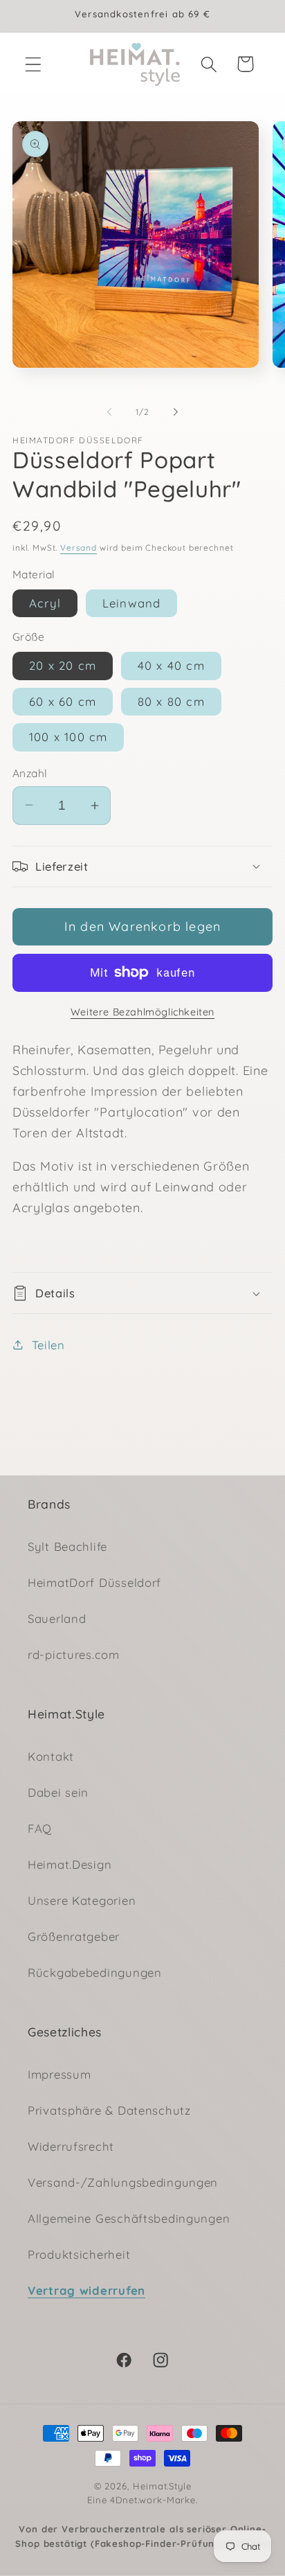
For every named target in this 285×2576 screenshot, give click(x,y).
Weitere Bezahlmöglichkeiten (142, 1012)
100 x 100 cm (68, 737)
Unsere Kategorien (82, 1900)
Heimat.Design (70, 1864)
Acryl (45, 603)
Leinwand (132, 603)
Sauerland (57, 1618)
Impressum (59, 2074)
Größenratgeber (74, 1936)
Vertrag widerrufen (86, 2290)
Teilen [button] (48, 1345)
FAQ (40, 1828)
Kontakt (51, 1756)
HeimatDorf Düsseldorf (94, 1582)
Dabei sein (58, 1792)
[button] (34, 64)
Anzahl (30, 773)
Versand (79, 548)
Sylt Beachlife (67, 1546)
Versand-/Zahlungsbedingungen (123, 2182)
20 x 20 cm (63, 665)
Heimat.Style (162, 2486)
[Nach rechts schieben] (176, 412)
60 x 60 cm (63, 701)
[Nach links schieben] (109, 412)
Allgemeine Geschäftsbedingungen (129, 2218)
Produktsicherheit (79, 2254)
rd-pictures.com (74, 1654)
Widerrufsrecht (71, 2146)
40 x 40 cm (171, 665)
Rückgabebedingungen (95, 1972)
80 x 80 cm (171, 701)
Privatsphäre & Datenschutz (109, 2110)
